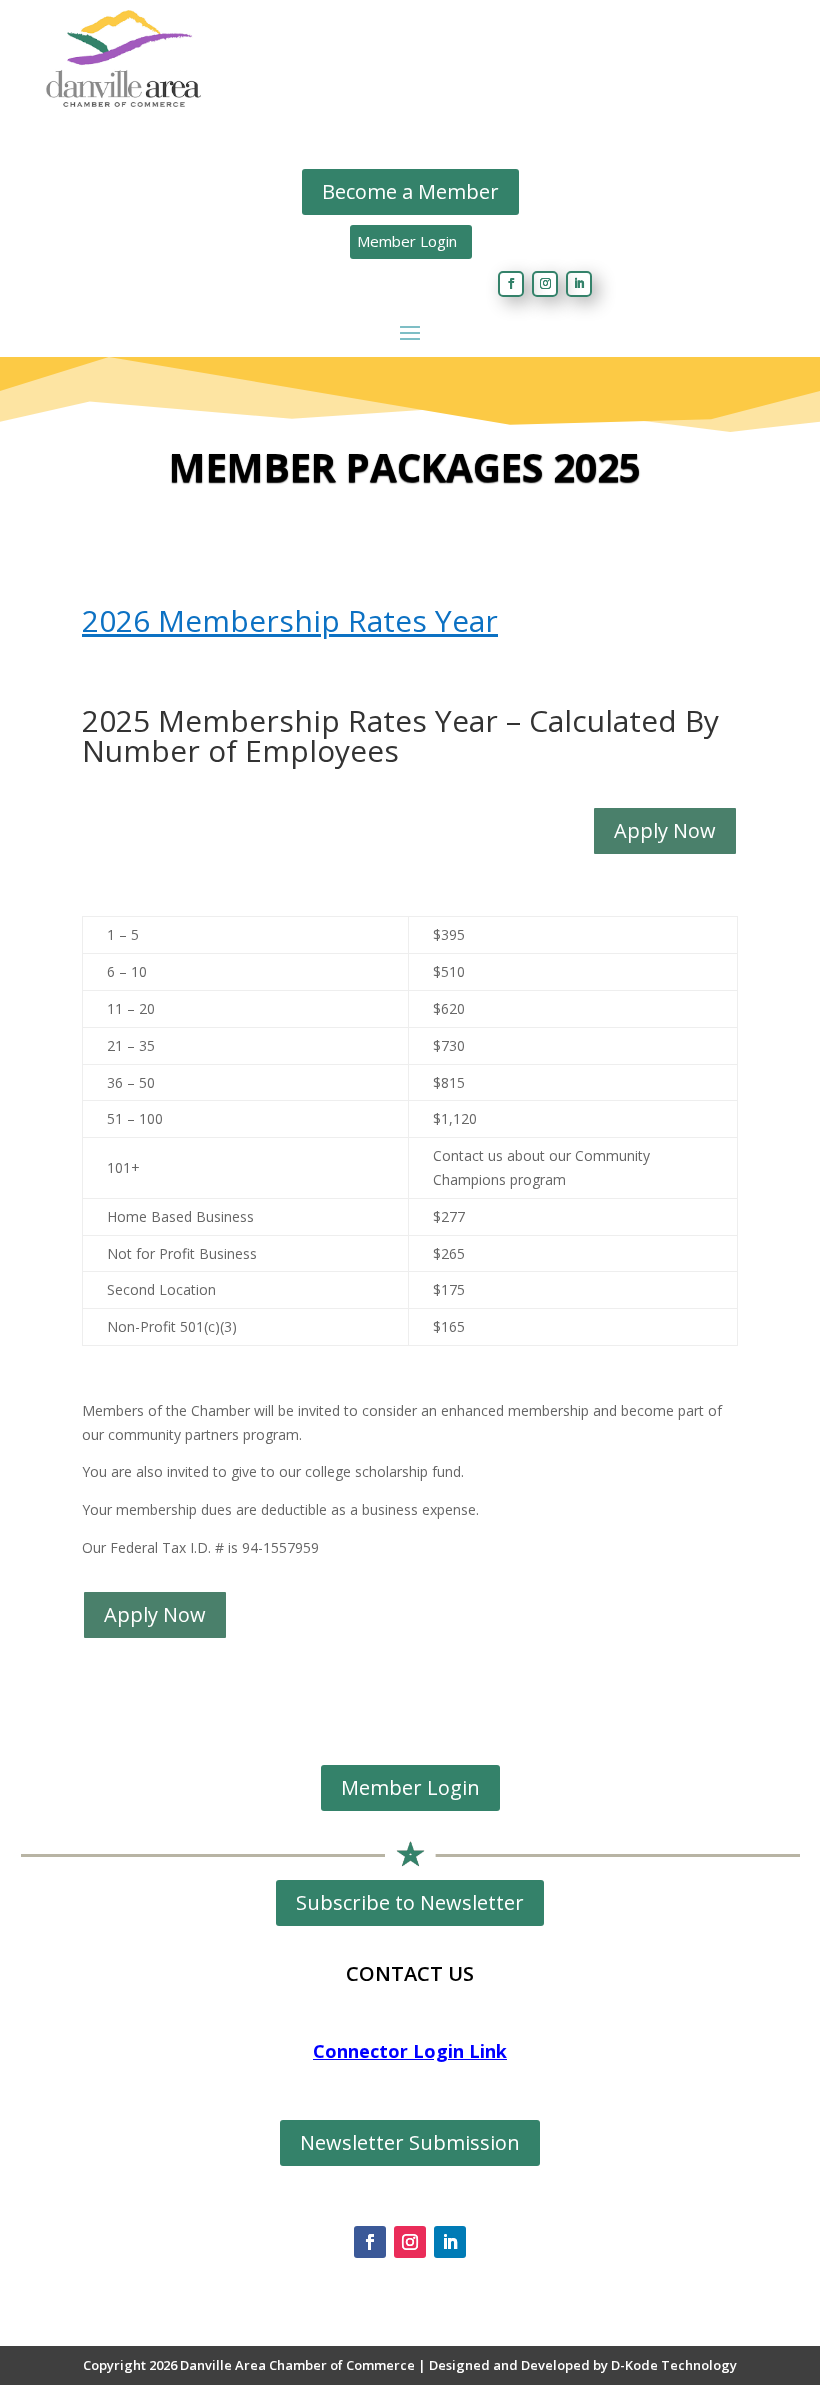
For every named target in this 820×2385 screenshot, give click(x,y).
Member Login (407, 241)
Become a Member (410, 191)
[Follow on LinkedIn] (579, 284)
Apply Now (665, 830)
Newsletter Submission (410, 2142)
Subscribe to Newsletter (410, 1902)
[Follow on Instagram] (545, 284)
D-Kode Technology (674, 2365)
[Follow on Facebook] (511, 284)
